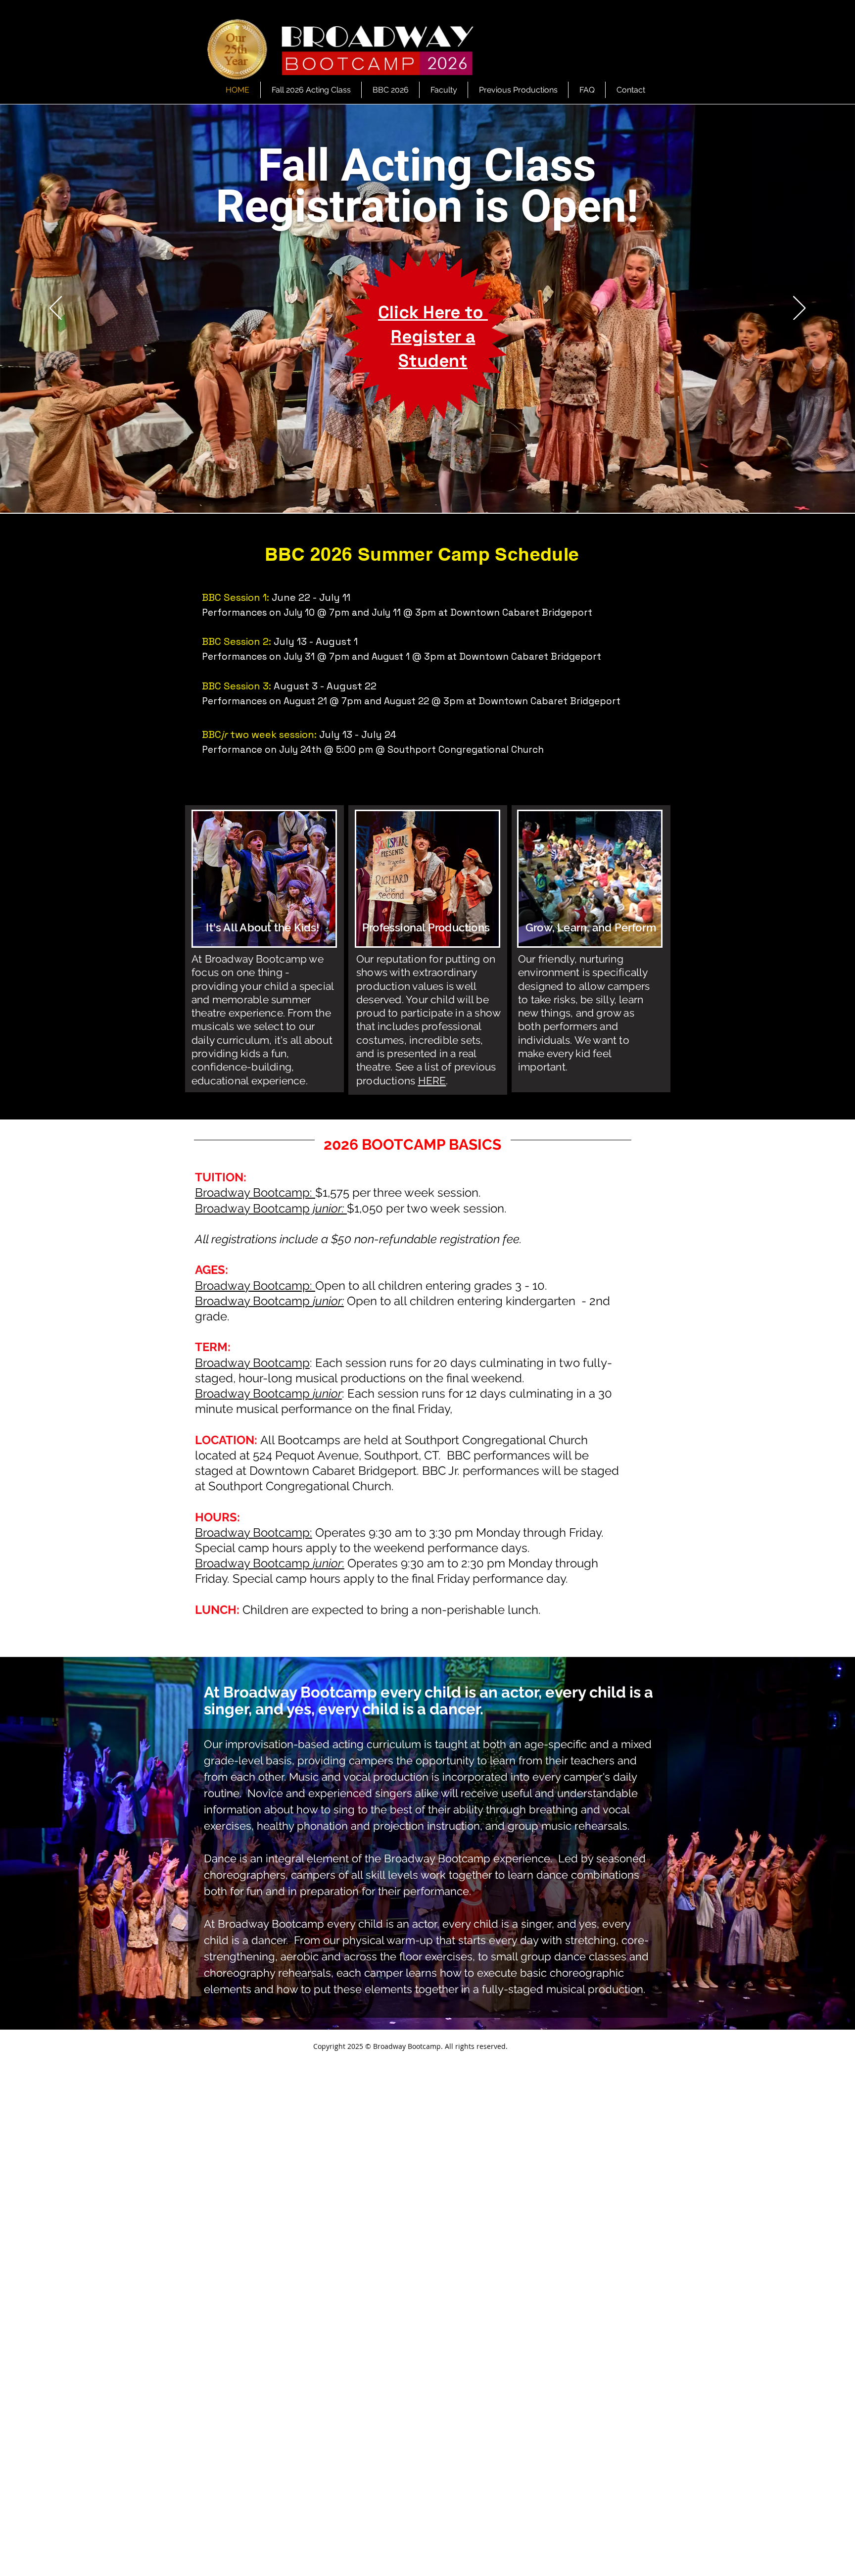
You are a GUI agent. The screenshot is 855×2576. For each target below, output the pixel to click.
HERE (432, 1081)
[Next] (799, 309)
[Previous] (56, 309)
